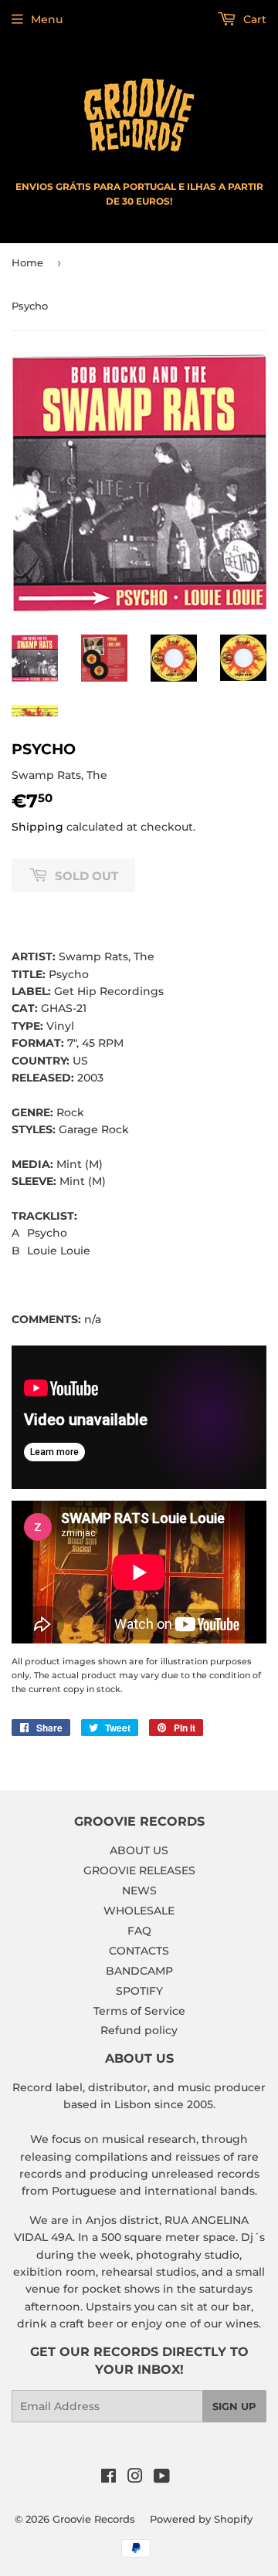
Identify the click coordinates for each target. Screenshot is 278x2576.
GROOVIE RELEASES (139, 1870)
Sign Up (234, 2406)
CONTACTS (139, 1951)
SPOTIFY (139, 1991)
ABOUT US (139, 1850)
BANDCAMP (139, 1971)
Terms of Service (139, 2011)
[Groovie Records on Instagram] (135, 2478)
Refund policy (139, 2030)
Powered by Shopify (201, 2519)
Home (27, 262)
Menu (47, 19)
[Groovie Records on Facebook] (108, 2478)
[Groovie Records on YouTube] (162, 2478)
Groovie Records (94, 2519)
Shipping (37, 827)
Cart (253, 19)
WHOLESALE (139, 1911)
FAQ (139, 1931)
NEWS (139, 1891)
